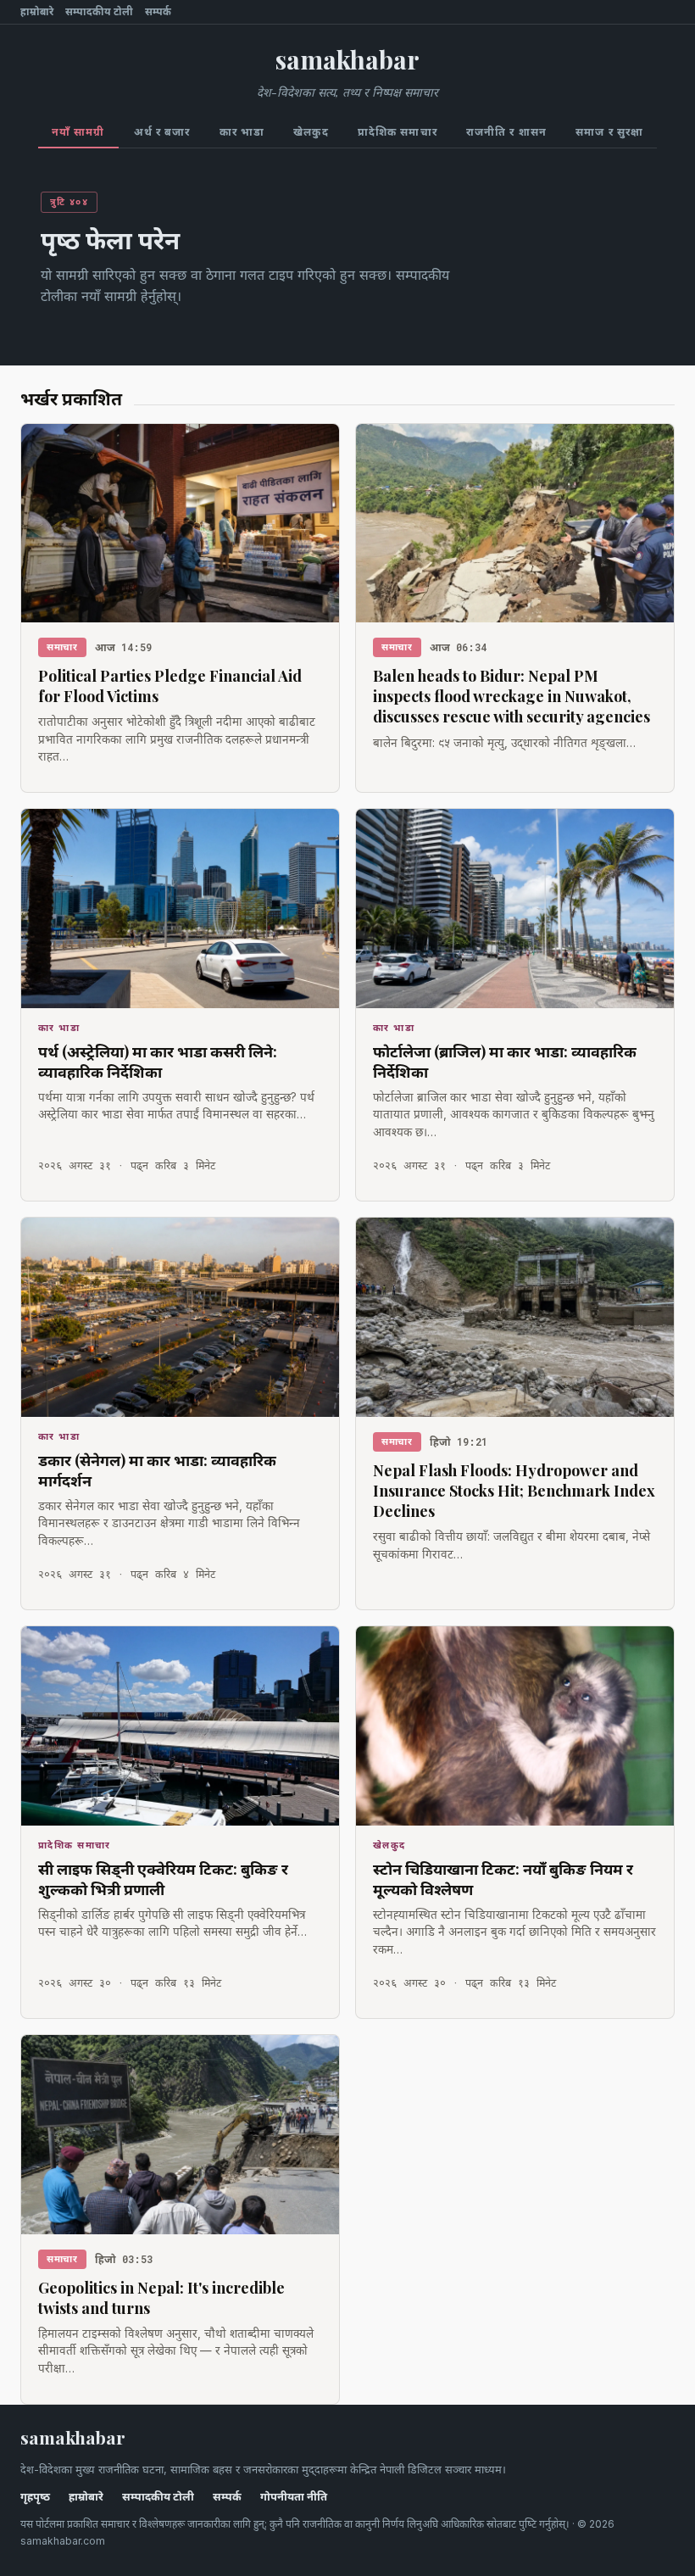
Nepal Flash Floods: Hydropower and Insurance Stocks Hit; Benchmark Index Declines (514, 1491)
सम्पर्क (158, 12)
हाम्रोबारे (37, 12)
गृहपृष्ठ (35, 2497)
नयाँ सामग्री (78, 132)
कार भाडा (242, 132)
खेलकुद (311, 132)
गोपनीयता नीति (294, 2497)
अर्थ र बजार (162, 132)
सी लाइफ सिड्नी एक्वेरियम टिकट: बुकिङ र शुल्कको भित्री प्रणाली (163, 1879)
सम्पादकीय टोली (99, 12)
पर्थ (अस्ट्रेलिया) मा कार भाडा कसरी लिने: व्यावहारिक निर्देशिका (158, 1062)
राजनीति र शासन (506, 132)
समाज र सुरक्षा (609, 132)
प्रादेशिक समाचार (398, 132)
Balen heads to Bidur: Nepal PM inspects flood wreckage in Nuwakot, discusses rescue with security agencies (512, 697)
